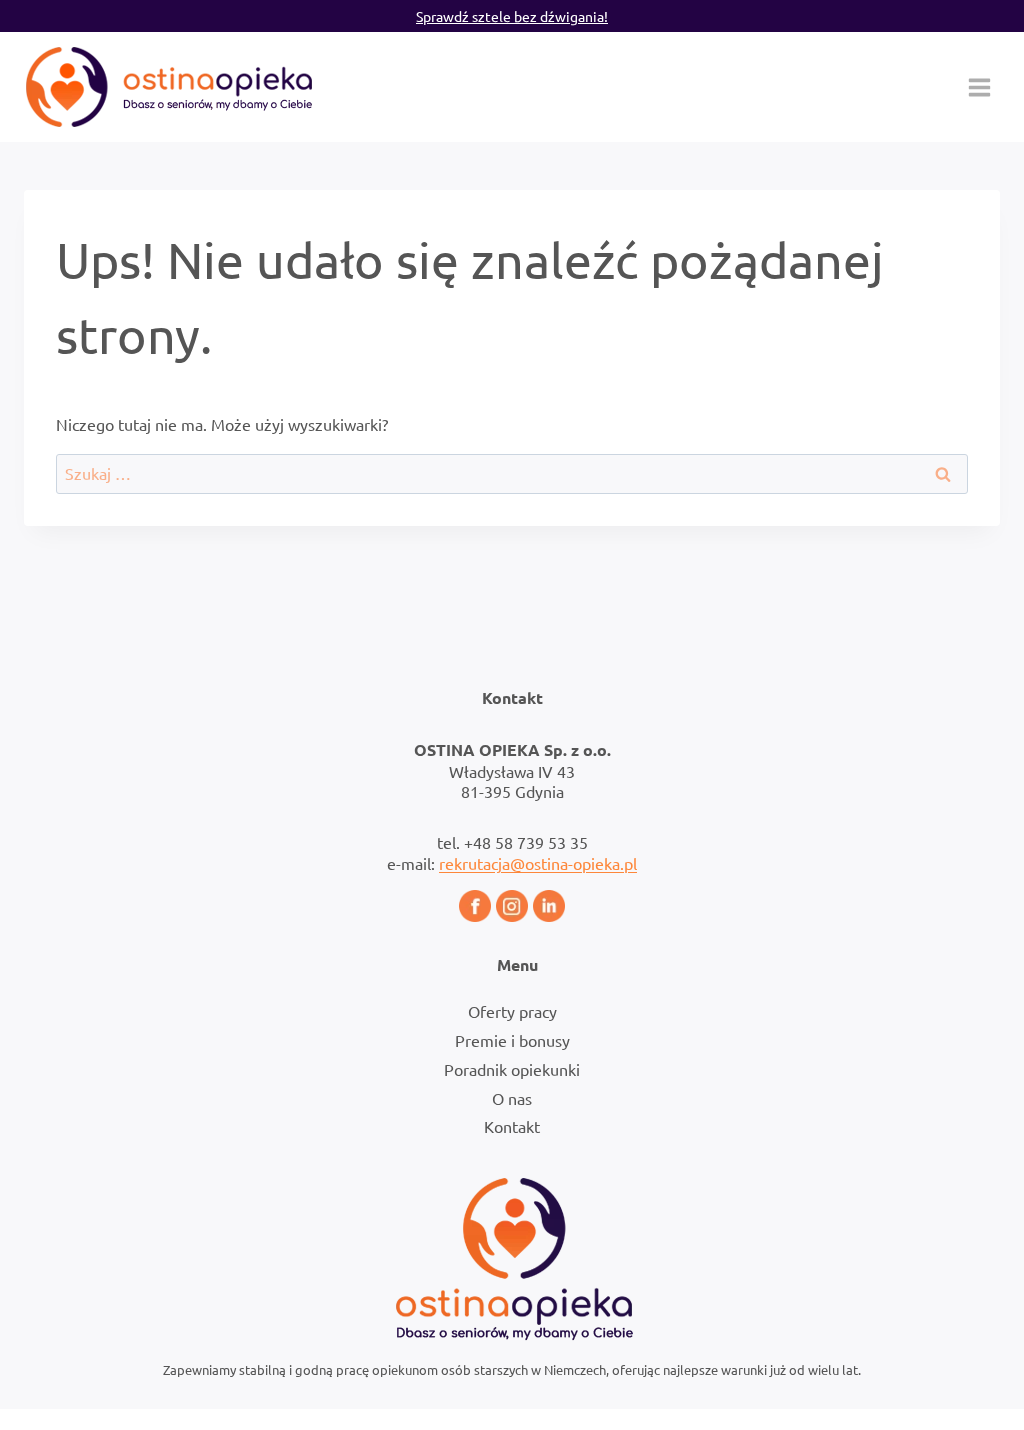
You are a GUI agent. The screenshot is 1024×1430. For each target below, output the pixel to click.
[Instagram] (512, 906)
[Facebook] (475, 906)
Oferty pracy (512, 1011)
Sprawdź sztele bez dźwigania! (512, 16)
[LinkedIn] (549, 906)
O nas (512, 1098)
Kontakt (512, 1126)
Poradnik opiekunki (512, 1069)
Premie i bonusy (512, 1040)
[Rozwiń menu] (979, 87)
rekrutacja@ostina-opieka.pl (538, 863)
